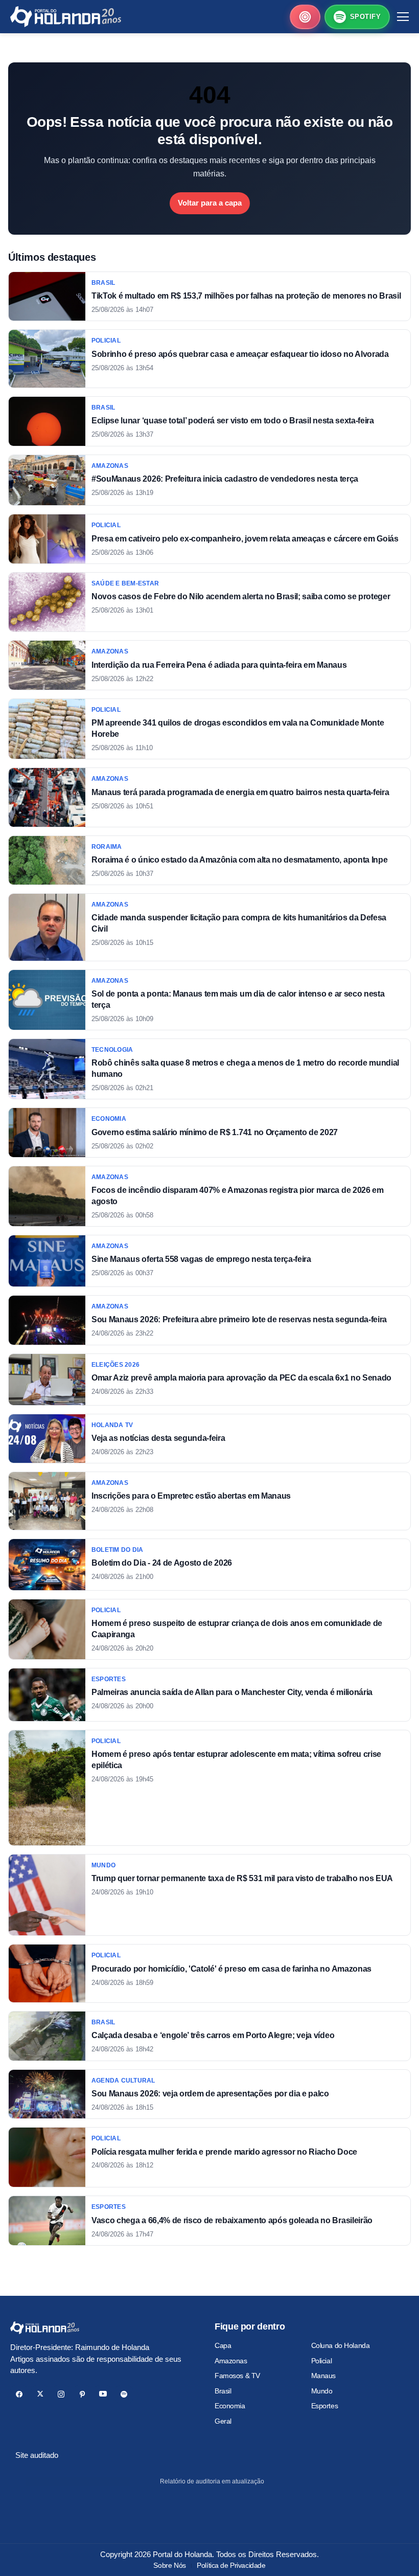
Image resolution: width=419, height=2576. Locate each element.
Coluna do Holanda (341, 2345)
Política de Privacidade (231, 2565)
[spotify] (124, 2394)
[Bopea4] (66, 17)
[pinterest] (82, 2394)
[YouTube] (103, 2394)
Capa (223, 2345)
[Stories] (305, 17)
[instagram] (61, 2394)
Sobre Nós (169, 2565)
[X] (40, 2394)
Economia (230, 2406)
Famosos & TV (237, 2376)
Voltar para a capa (210, 203)
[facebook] (19, 2394)
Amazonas (231, 2361)
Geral (223, 2421)
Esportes (325, 2406)
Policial (322, 2361)
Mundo (322, 2391)
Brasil (223, 2391)
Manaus (323, 2376)
